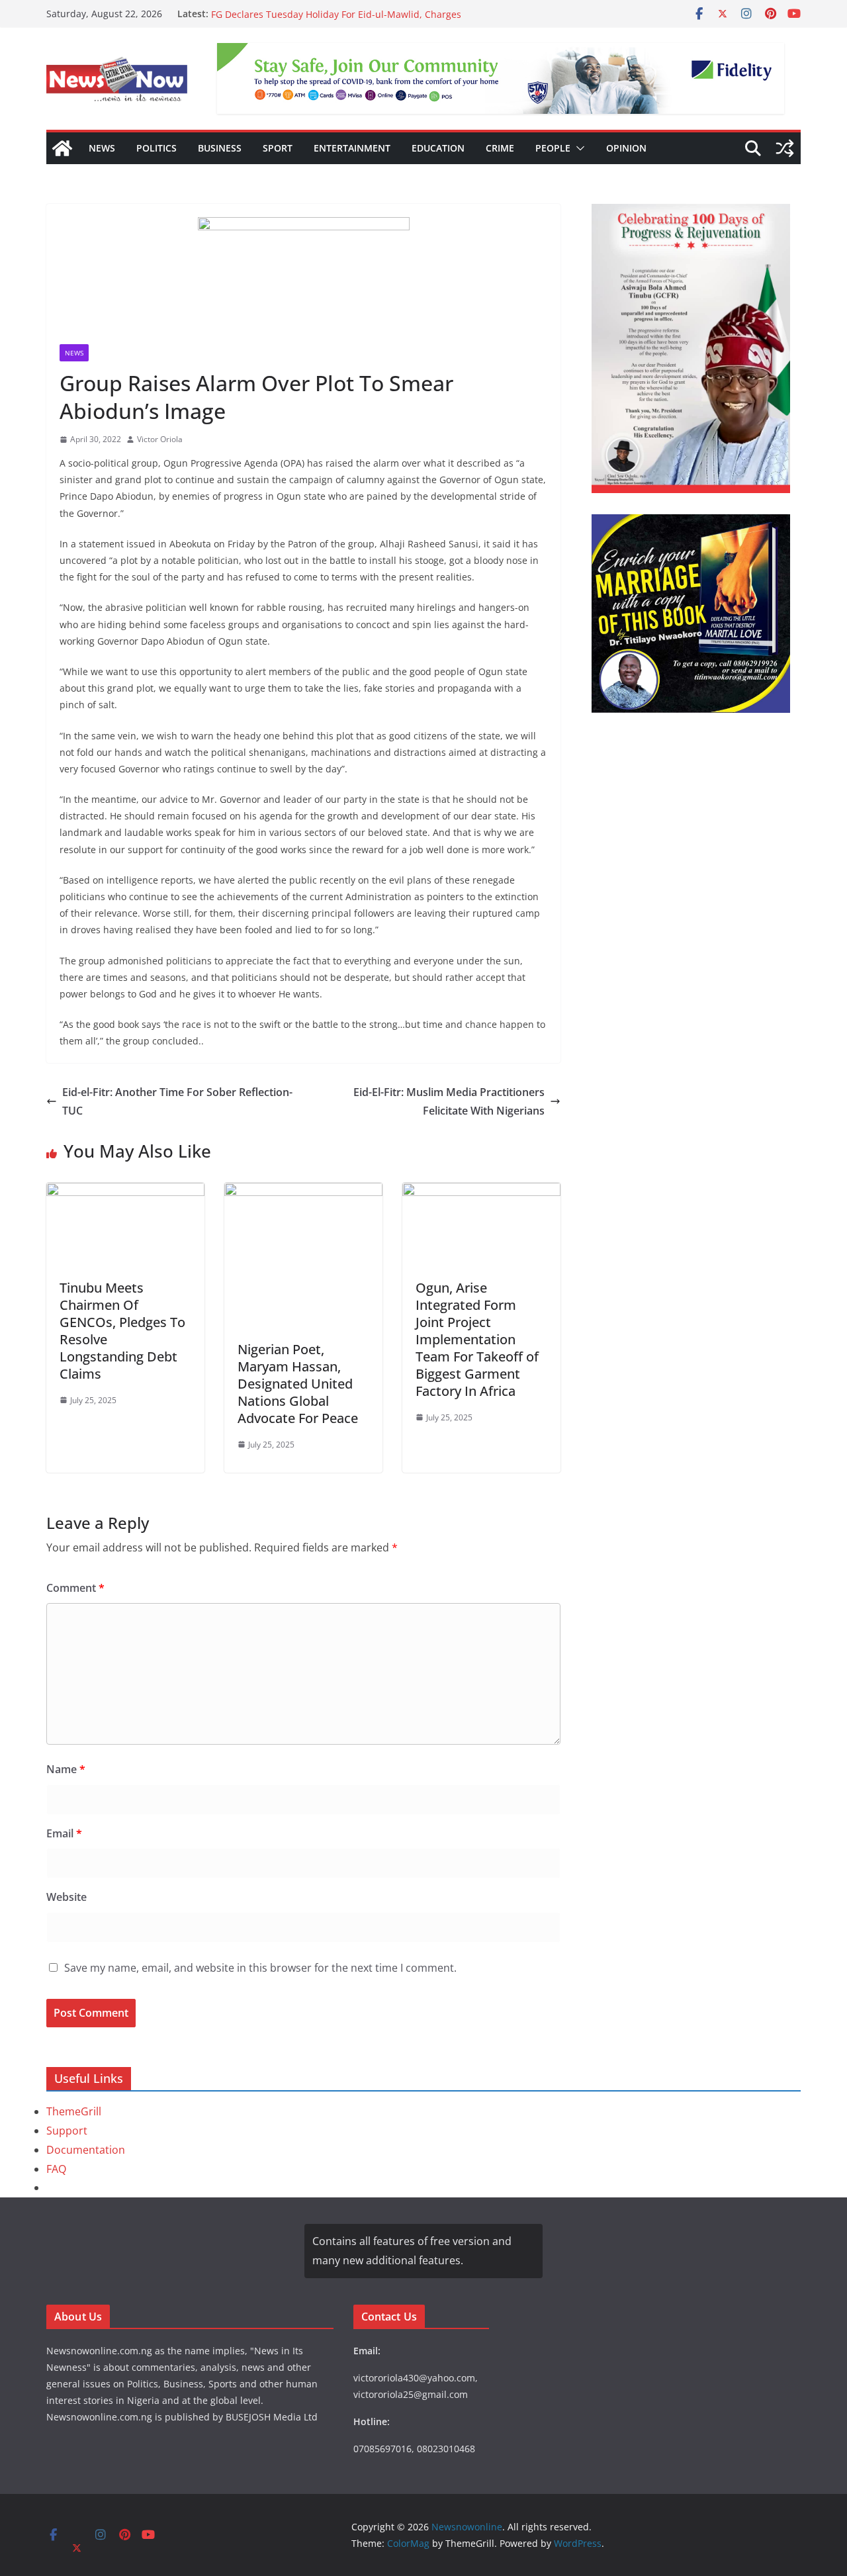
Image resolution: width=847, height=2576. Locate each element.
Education (438, 148)
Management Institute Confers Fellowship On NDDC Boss (338, 14)
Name (66, 1769)
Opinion (626, 148)
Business (220, 148)
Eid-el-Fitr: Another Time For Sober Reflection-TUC (177, 1102)
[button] (578, 148)
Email (64, 1833)
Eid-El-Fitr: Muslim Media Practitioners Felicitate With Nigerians (449, 1102)
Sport (278, 148)
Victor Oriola (160, 439)
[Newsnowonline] (62, 148)
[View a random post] (785, 148)
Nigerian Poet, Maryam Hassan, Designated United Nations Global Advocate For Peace (298, 1384)
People (553, 148)
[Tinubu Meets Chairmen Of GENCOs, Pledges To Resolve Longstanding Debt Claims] (125, 1192)
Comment (75, 1588)
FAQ (56, 2169)
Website (67, 1897)
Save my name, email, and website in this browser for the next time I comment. (260, 1968)
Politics (156, 148)
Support (67, 2131)
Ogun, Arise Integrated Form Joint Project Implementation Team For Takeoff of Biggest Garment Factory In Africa (477, 1339)
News (102, 148)
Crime (500, 148)
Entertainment (352, 148)
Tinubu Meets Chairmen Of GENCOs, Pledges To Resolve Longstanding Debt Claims (122, 1331)
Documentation (86, 2150)
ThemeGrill (74, 2111)
